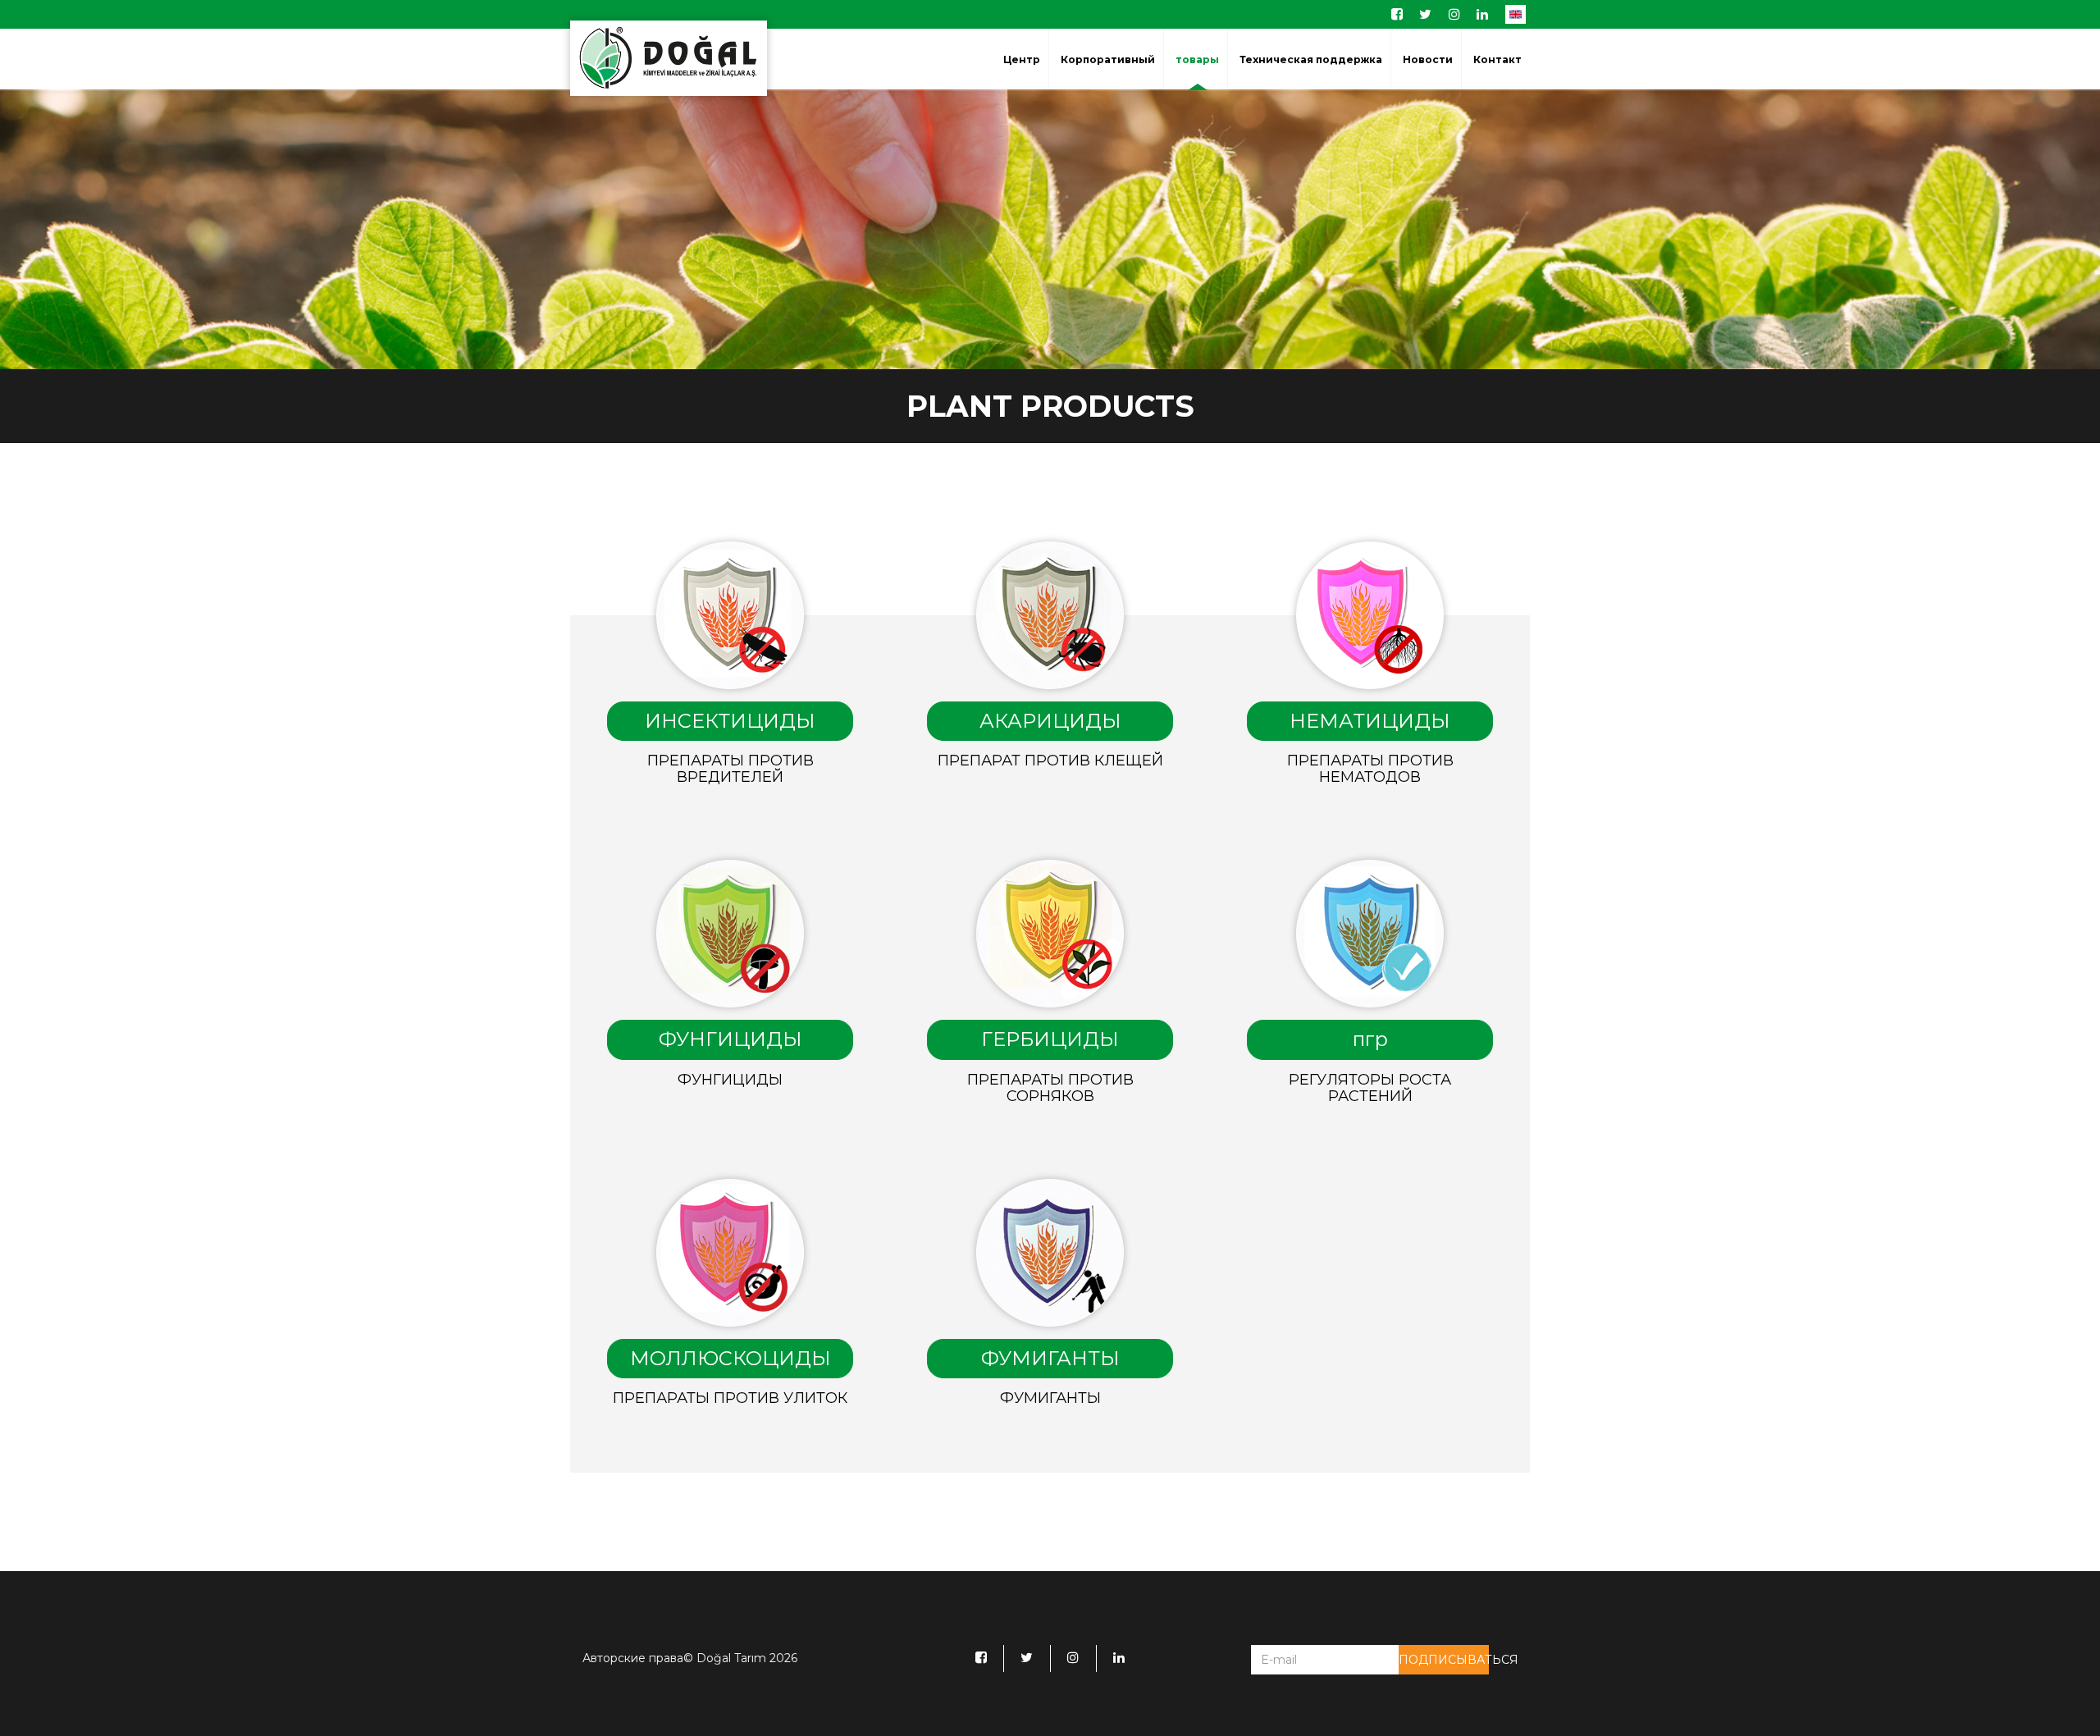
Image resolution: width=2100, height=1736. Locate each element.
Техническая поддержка (1311, 60)
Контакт (1497, 60)
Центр (1022, 60)
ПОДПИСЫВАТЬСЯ (1444, 1660)
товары (1197, 60)
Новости (1428, 60)
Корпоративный (1108, 60)
